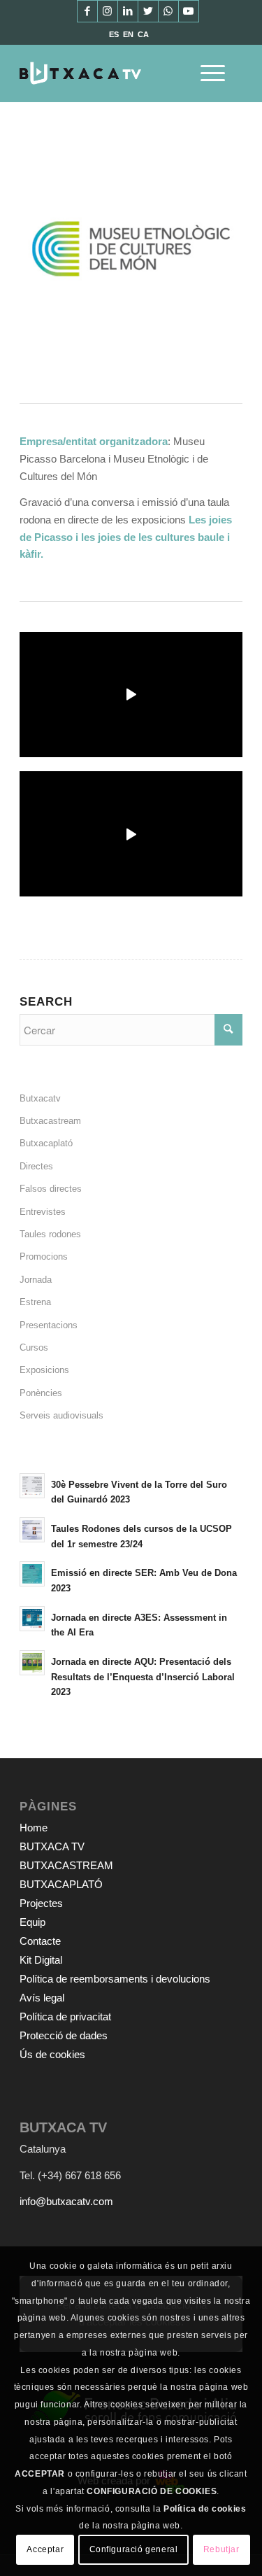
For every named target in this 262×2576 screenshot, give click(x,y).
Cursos (34, 1347)
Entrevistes (43, 1212)
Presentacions (49, 1325)
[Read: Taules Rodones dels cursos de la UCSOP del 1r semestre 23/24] (32, 1530)
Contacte (40, 1941)
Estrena (35, 1302)
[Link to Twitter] (148, 11)
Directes (36, 1166)
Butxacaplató (46, 1143)
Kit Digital (41, 1960)
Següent (211, 248)
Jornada (36, 1280)
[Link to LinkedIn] (128, 11)
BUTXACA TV (52, 1846)
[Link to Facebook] (87, 11)
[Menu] (206, 73)
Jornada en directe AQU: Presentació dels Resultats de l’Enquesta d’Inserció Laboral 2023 (143, 1677)
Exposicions (44, 1370)
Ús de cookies (52, 2054)
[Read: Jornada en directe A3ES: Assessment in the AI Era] (32, 1619)
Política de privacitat (65, 2017)
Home (34, 1828)
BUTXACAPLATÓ (61, 1884)
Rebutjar (221, 2549)
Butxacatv (40, 1098)
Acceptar (45, 2549)
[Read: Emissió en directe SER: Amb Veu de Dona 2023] (32, 1574)
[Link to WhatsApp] (168, 11)
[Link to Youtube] (189, 11)
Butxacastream (50, 1121)
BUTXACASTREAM (66, 1865)
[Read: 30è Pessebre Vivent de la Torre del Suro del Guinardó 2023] (32, 1486)
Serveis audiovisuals (61, 1415)
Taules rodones (50, 1234)
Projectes (41, 1903)
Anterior (51, 248)
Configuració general (134, 2549)
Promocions (44, 1257)
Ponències (41, 1393)
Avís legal (42, 1998)
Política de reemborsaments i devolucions (115, 1979)
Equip (32, 1922)
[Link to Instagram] (108, 11)
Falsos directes (51, 1189)
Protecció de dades (64, 2035)
